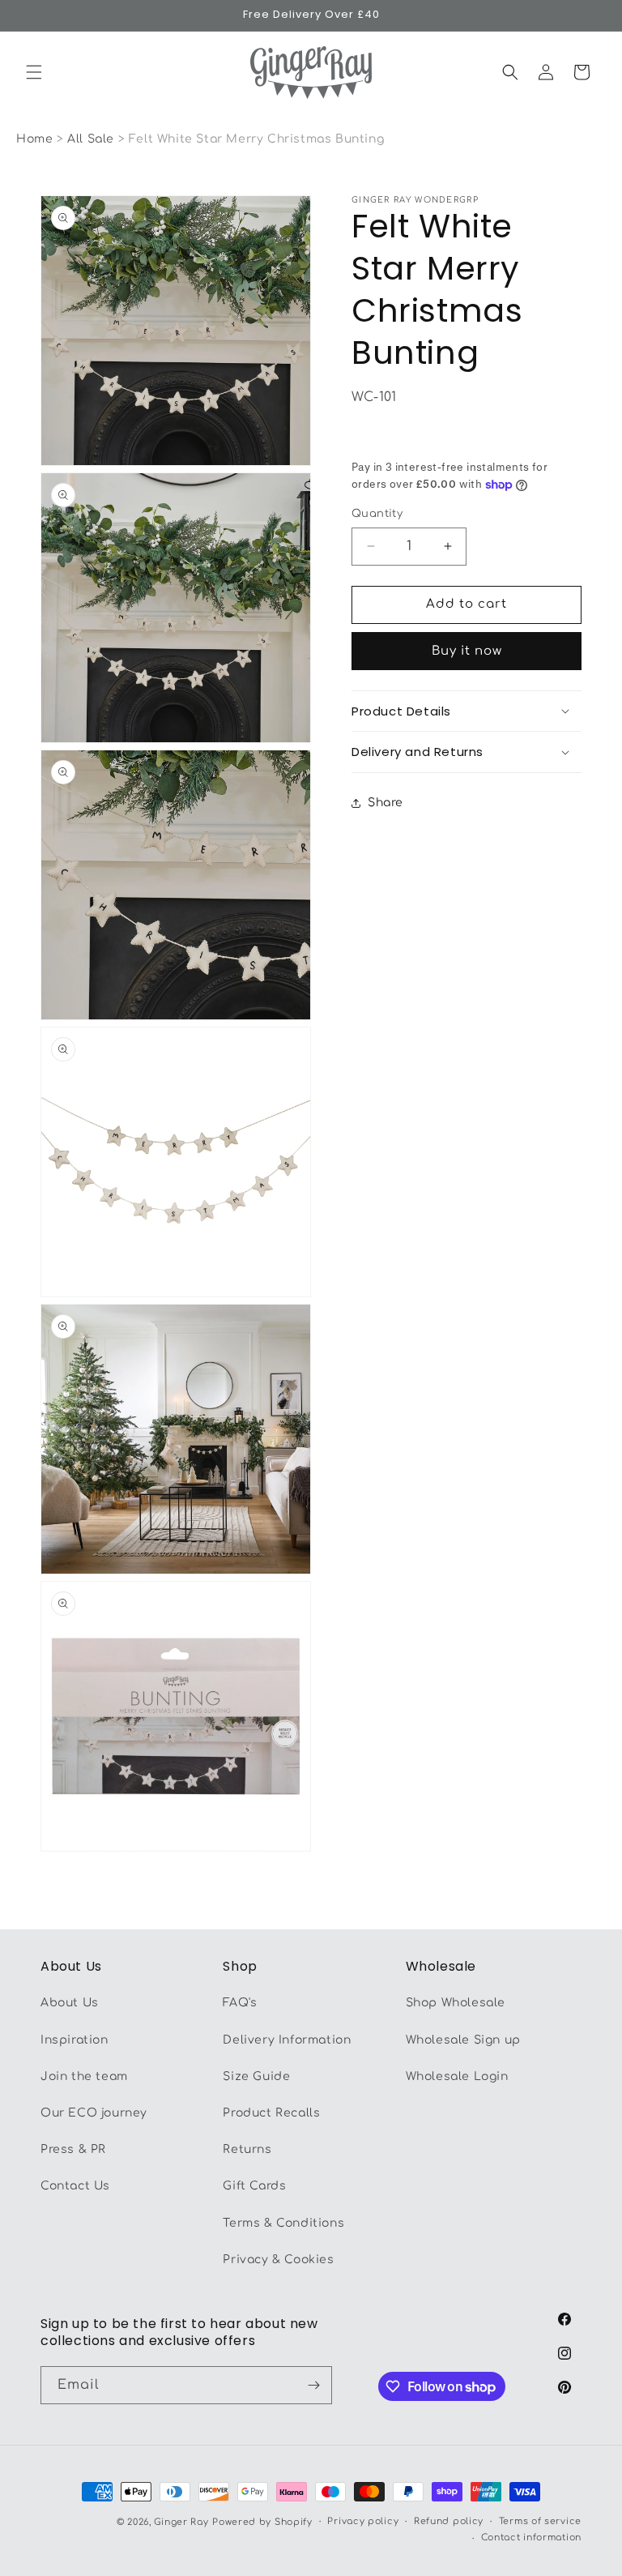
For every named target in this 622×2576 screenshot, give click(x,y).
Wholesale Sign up (463, 2040)
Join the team (84, 2076)
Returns (247, 2149)
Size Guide (256, 2076)
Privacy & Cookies (278, 2260)
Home (34, 139)
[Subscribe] (313, 2385)
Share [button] (386, 803)
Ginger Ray (181, 2522)
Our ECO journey (94, 2113)
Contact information (531, 2538)
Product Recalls (271, 2113)
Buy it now (467, 651)
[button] (34, 72)
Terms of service (540, 2521)
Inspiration (75, 2040)
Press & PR (73, 2149)
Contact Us (75, 2186)
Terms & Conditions (283, 2223)
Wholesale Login (457, 2076)
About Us (70, 2003)
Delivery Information (287, 2040)
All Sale (92, 139)
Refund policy (449, 2521)
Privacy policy (363, 2521)
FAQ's (240, 2003)
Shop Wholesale (456, 2003)
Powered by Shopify (262, 2522)
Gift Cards (254, 2186)
